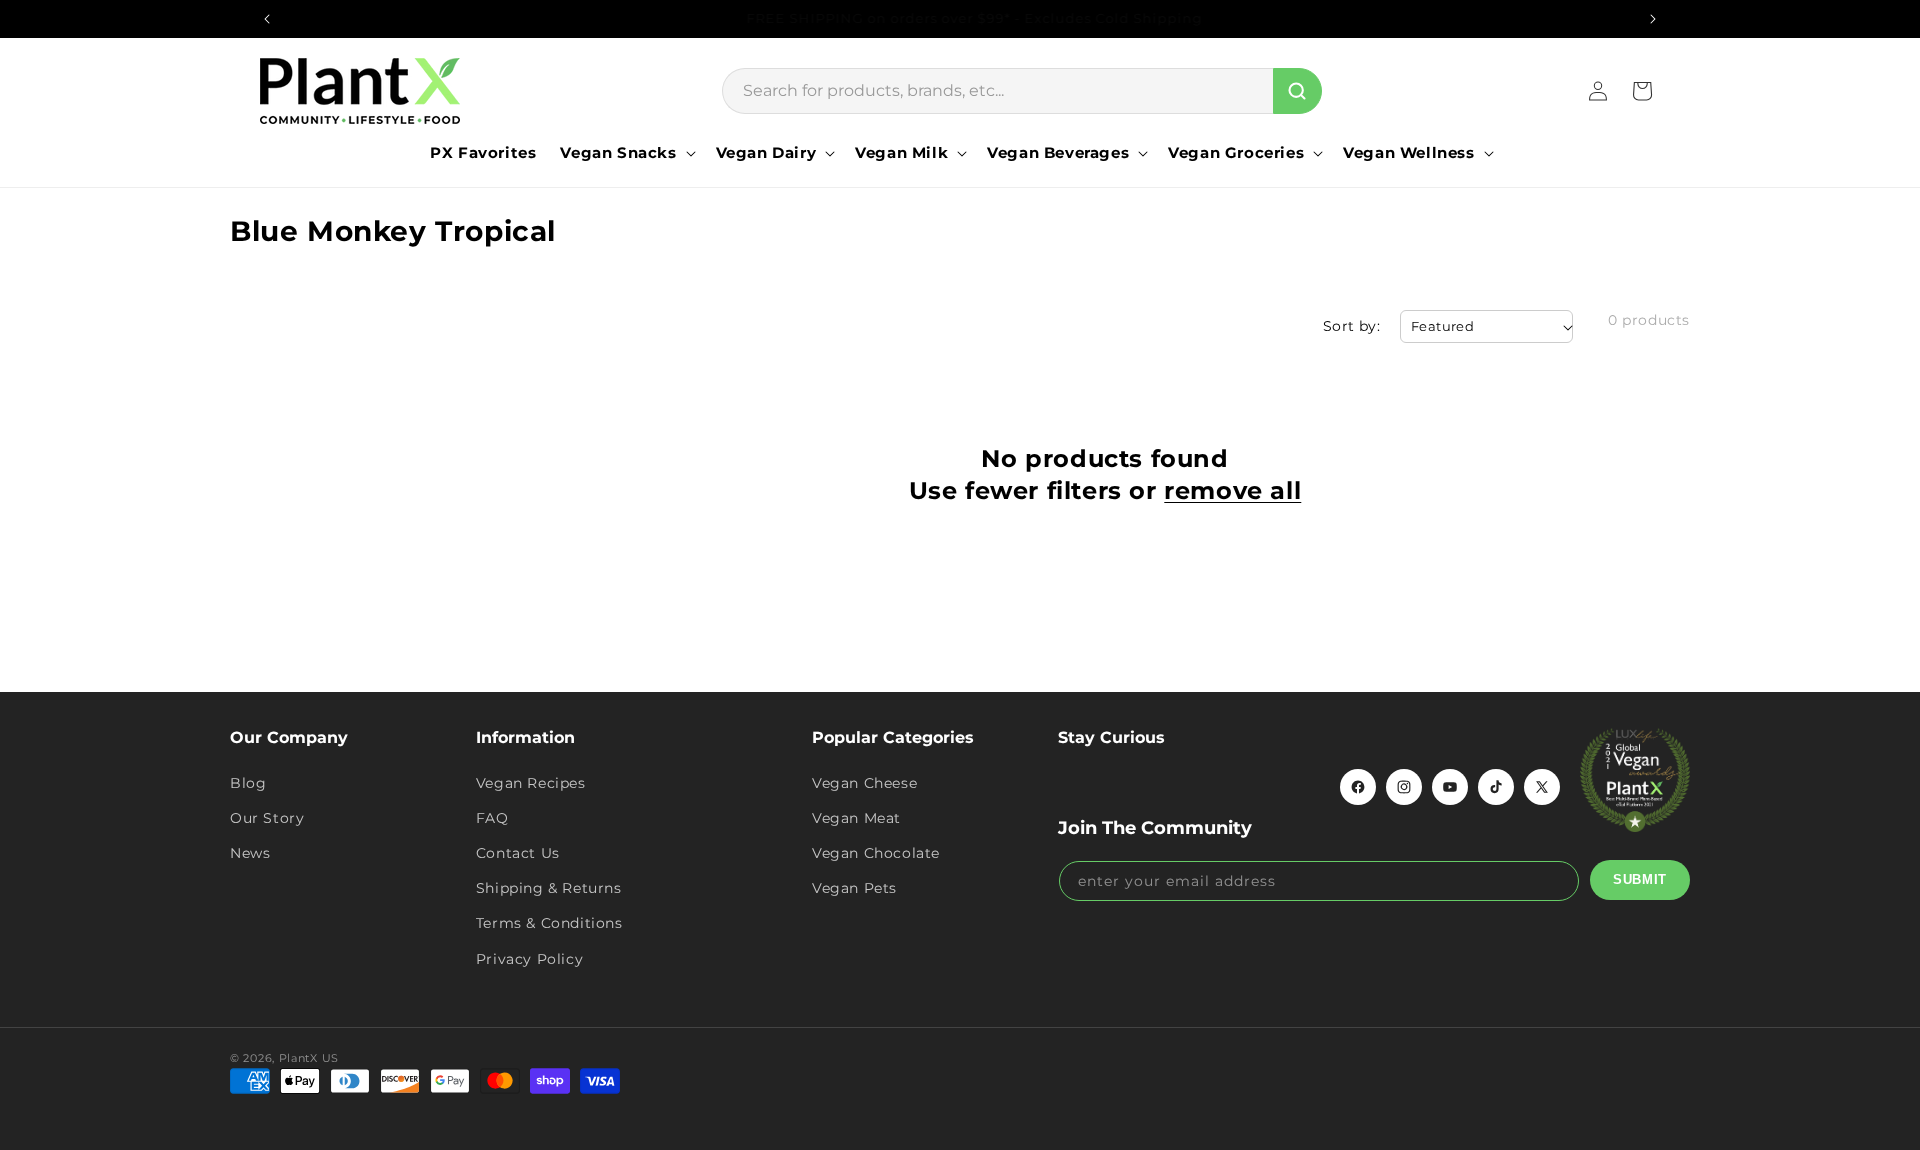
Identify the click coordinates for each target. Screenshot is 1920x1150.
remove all (1232, 490)
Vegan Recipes (531, 783)
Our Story (267, 818)
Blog (248, 783)
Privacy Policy (529, 959)
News (250, 853)
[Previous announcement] (267, 19)
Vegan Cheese (864, 783)
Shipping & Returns (549, 888)
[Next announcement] (1653, 19)
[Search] (1297, 91)
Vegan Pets (854, 888)
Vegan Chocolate (876, 853)
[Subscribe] (1640, 880)
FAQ (492, 818)
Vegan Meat (856, 818)
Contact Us (518, 853)
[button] (625, 153)
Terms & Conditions (549, 923)
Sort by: (1351, 326)
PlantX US (309, 1058)
